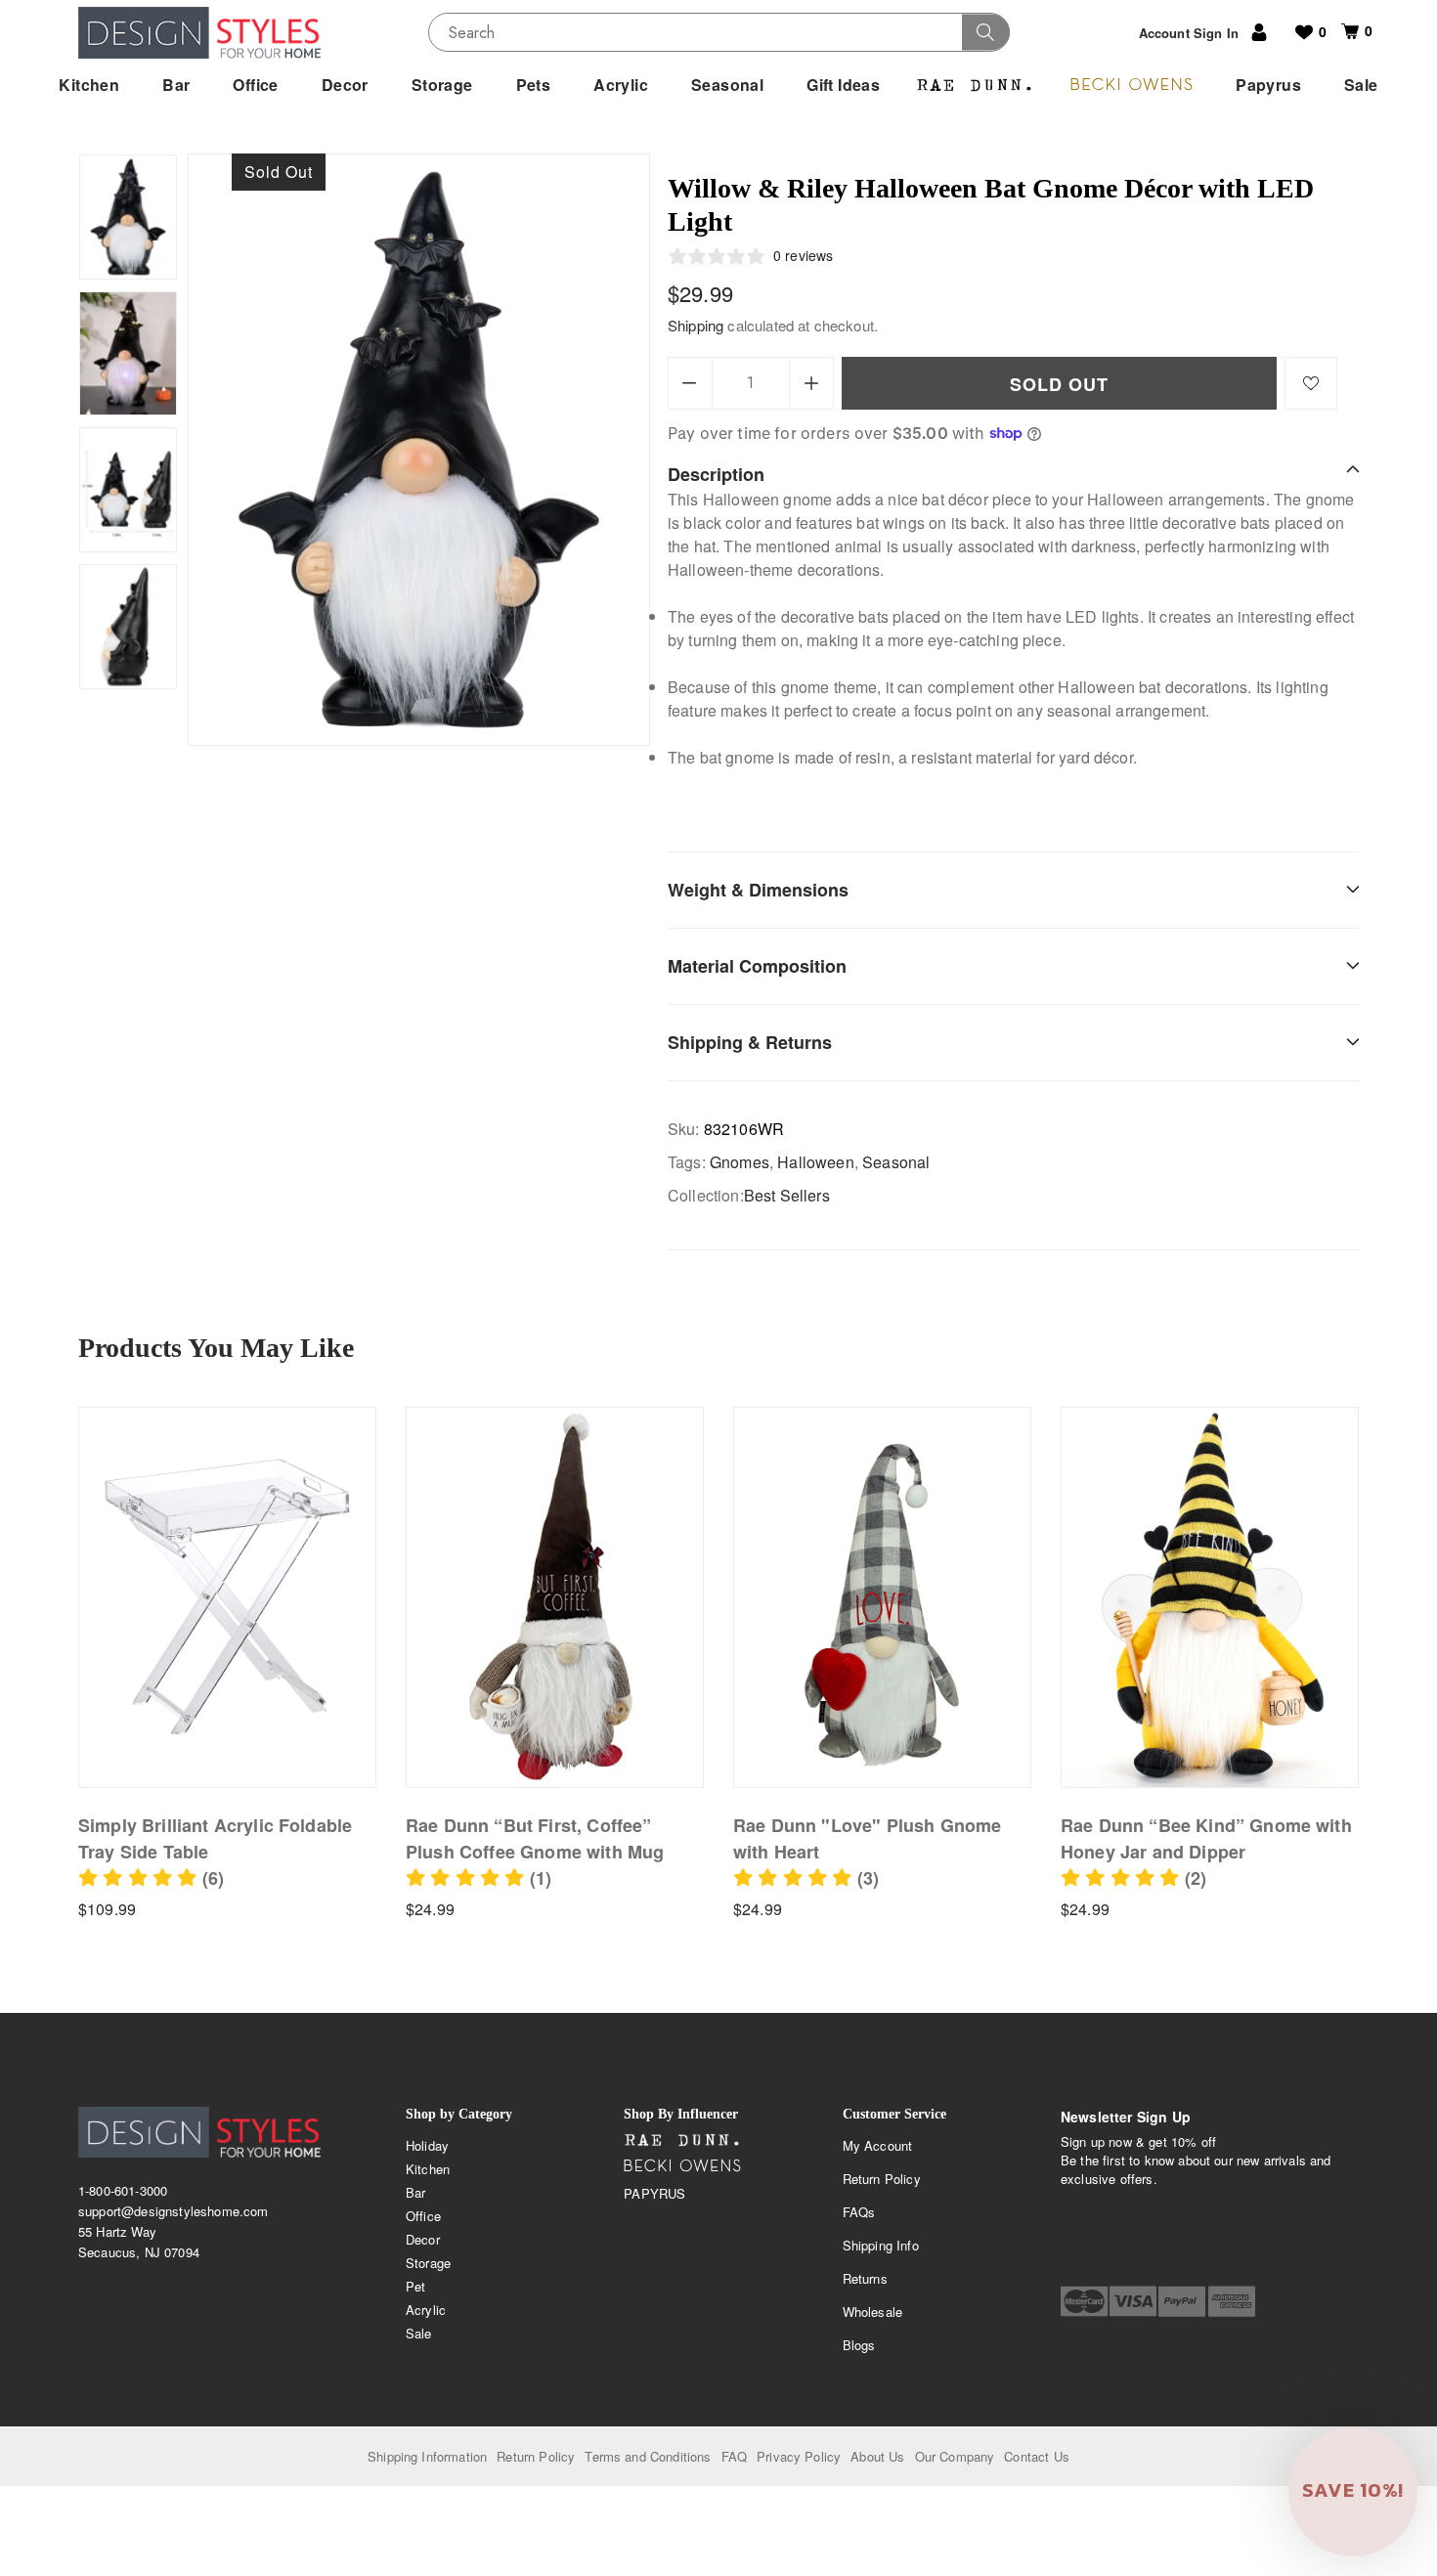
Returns (865, 2278)
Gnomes (740, 1162)
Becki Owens (682, 2166)
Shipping (696, 325)
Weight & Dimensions (758, 890)
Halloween (815, 1162)
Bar (415, 2192)
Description (716, 474)
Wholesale (872, 2312)
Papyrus (654, 2193)
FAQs (859, 2212)
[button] (151, 1878)
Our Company (955, 2456)
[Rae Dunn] (975, 85)
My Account (878, 2145)
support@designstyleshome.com (173, 2211)
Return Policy (882, 2179)
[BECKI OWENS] (1131, 85)
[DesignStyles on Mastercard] (1084, 2301)
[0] (1343, 31)
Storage (428, 2263)
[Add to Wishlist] (1311, 383)
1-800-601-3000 (123, 2190)
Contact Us (1037, 2456)
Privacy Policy (799, 2456)
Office (423, 2216)
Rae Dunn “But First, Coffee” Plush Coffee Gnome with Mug (535, 1838)
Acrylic (426, 2310)
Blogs (859, 2345)
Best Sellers (787, 1195)
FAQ (734, 2456)
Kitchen (428, 2169)
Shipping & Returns (750, 1042)
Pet (415, 2286)
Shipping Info (881, 2245)
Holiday (427, 2145)
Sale (419, 2333)
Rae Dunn (682, 2141)
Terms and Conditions (648, 2456)
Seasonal (896, 1162)
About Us (877, 2456)
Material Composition (757, 966)
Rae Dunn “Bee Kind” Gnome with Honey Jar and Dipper (1206, 1838)
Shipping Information (427, 2456)
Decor (423, 2239)
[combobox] (719, 32)
